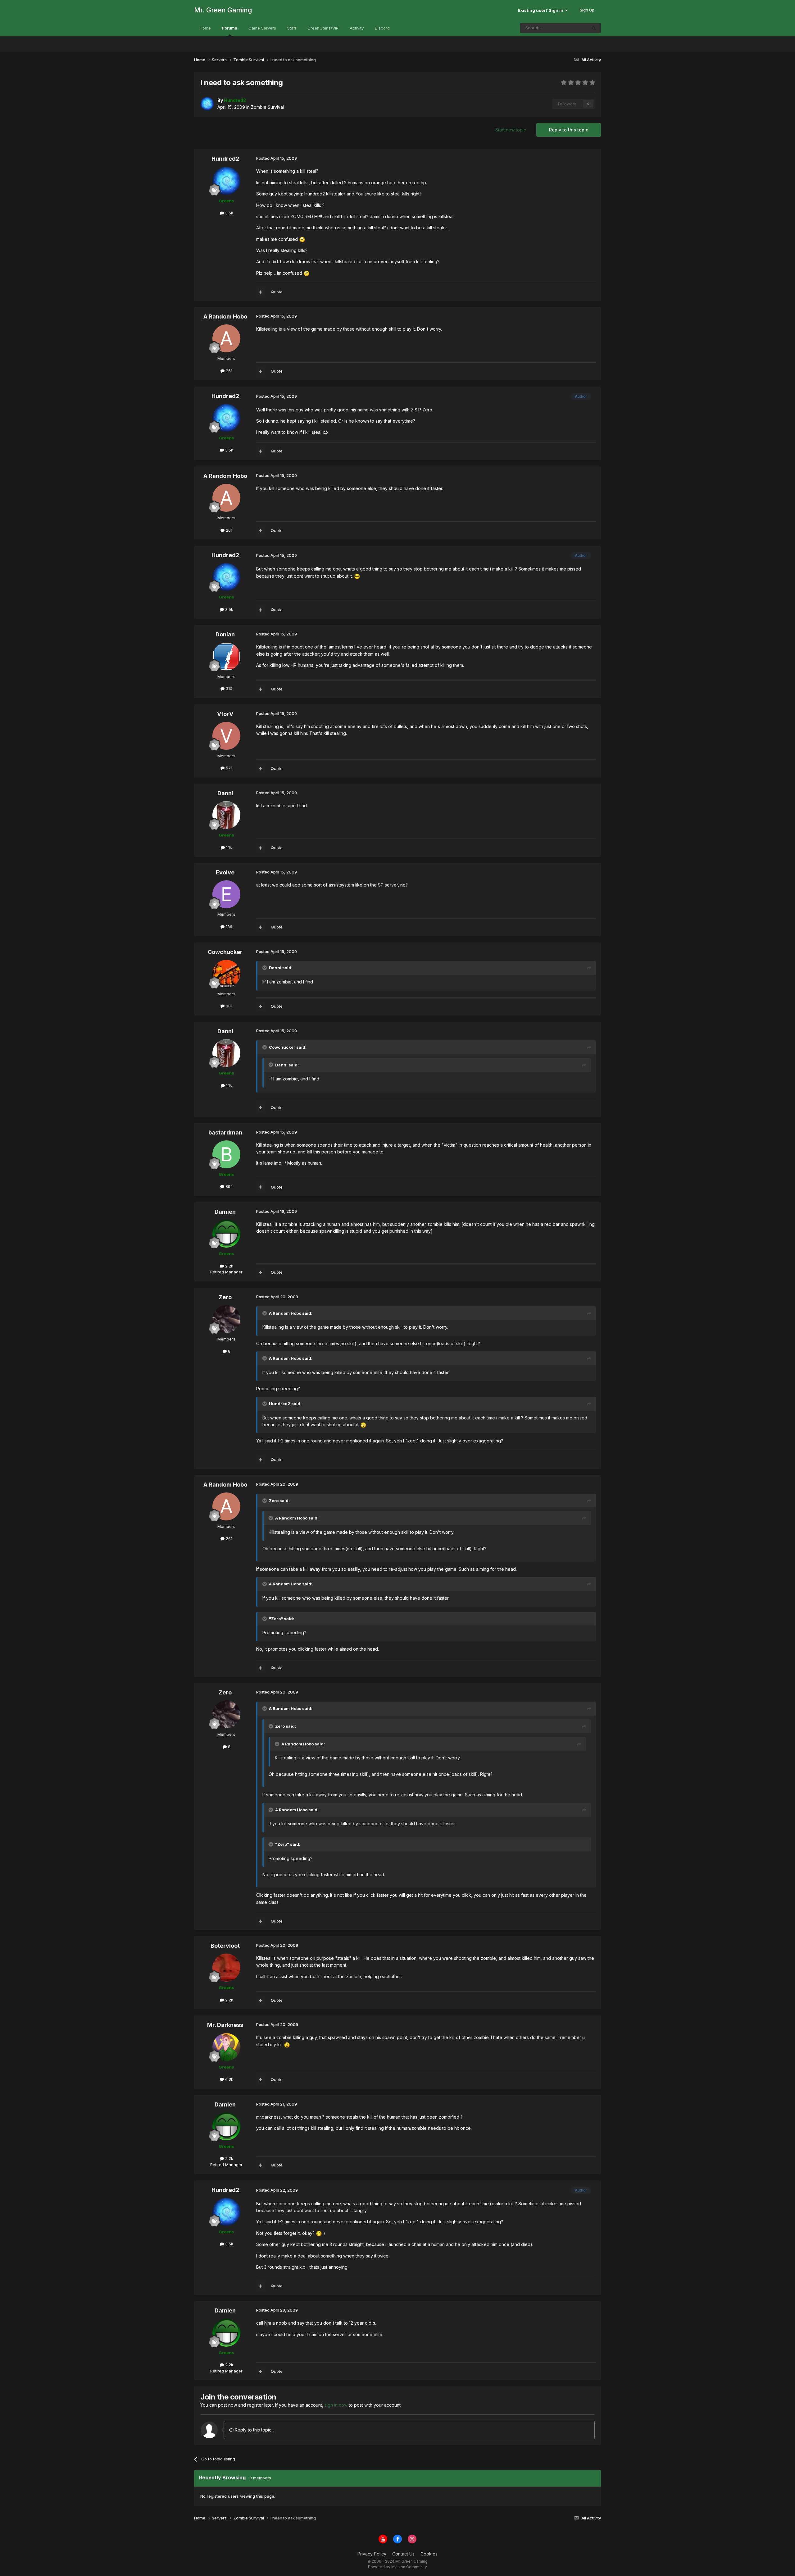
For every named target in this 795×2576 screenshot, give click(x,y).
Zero (225, 1297)
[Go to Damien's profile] (226, 1234)
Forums (230, 28)
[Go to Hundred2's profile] (207, 104)
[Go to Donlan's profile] (226, 657)
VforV (225, 714)
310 (228, 689)
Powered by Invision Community (397, 2567)
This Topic (569, 28)
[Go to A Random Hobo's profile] (226, 338)
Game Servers (262, 28)
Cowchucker (225, 952)
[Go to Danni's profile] (226, 815)
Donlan (225, 634)
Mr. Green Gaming (223, 10)
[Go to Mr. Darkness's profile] (226, 2047)
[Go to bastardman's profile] (226, 1154)
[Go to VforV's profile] (226, 736)
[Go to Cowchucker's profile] (226, 974)
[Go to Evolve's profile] (226, 894)
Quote (277, 292)
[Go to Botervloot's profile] (226, 1968)
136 (228, 927)
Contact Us (403, 2554)
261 (228, 371)
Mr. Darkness (225, 2025)
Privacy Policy (372, 2554)
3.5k (229, 213)
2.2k (229, 1266)
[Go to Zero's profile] (226, 1319)
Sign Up (587, 10)
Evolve (225, 872)
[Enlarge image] (302, 239)
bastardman (225, 1132)
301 (228, 1006)
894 (229, 1186)
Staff (292, 28)
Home (205, 28)
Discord (382, 28)
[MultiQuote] (261, 292)
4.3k (229, 2079)
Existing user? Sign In (542, 10)
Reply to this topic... (254, 2430)
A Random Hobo (225, 316)
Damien (225, 1212)
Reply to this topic (569, 130)
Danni (225, 793)
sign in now (336, 2405)
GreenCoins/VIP (323, 28)
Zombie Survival (267, 107)
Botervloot (225, 1946)
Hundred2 (225, 159)
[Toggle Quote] (265, 968)
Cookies (429, 2554)
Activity (357, 28)
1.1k (228, 847)
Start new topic (511, 130)
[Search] (594, 28)
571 (228, 768)
